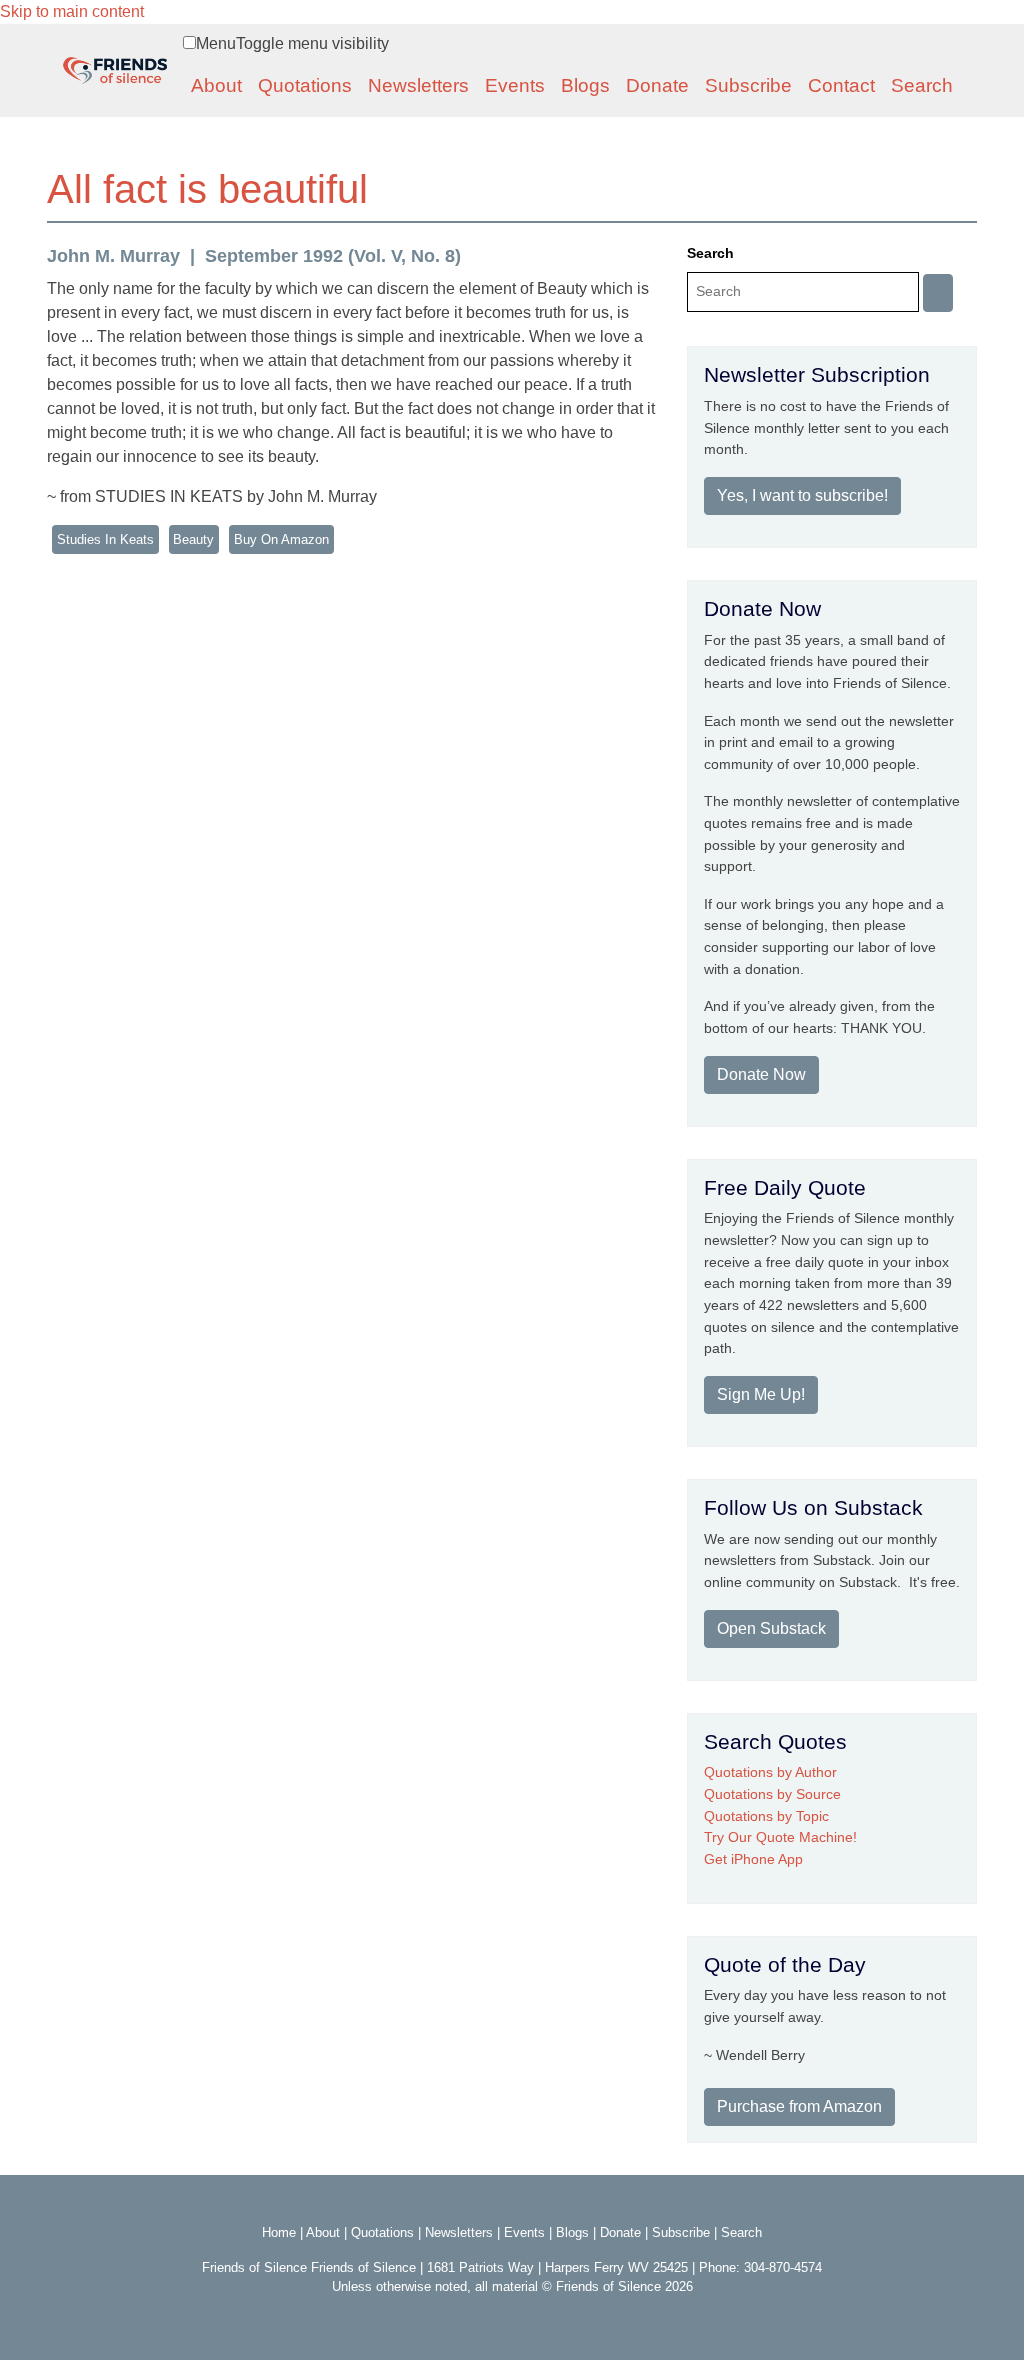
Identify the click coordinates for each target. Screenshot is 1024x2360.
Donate (657, 85)
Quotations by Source (772, 1794)
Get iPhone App (753, 1859)
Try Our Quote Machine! (780, 1837)
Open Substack (771, 1628)
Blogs (585, 85)
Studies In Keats (105, 539)
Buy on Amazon (281, 539)
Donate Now (761, 1074)
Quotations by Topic (766, 1816)
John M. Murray (113, 256)
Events (515, 85)
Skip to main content (72, 11)
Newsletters (418, 85)
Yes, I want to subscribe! (802, 495)
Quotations (305, 85)
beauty (193, 539)
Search (922, 85)
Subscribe (748, 85)
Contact (841, 85)
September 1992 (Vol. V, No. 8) (333, 256)
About (216, 85)
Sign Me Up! (761, 1394)
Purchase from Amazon (799, 2106)
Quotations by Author (770, 1772)
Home (279, 2232)
